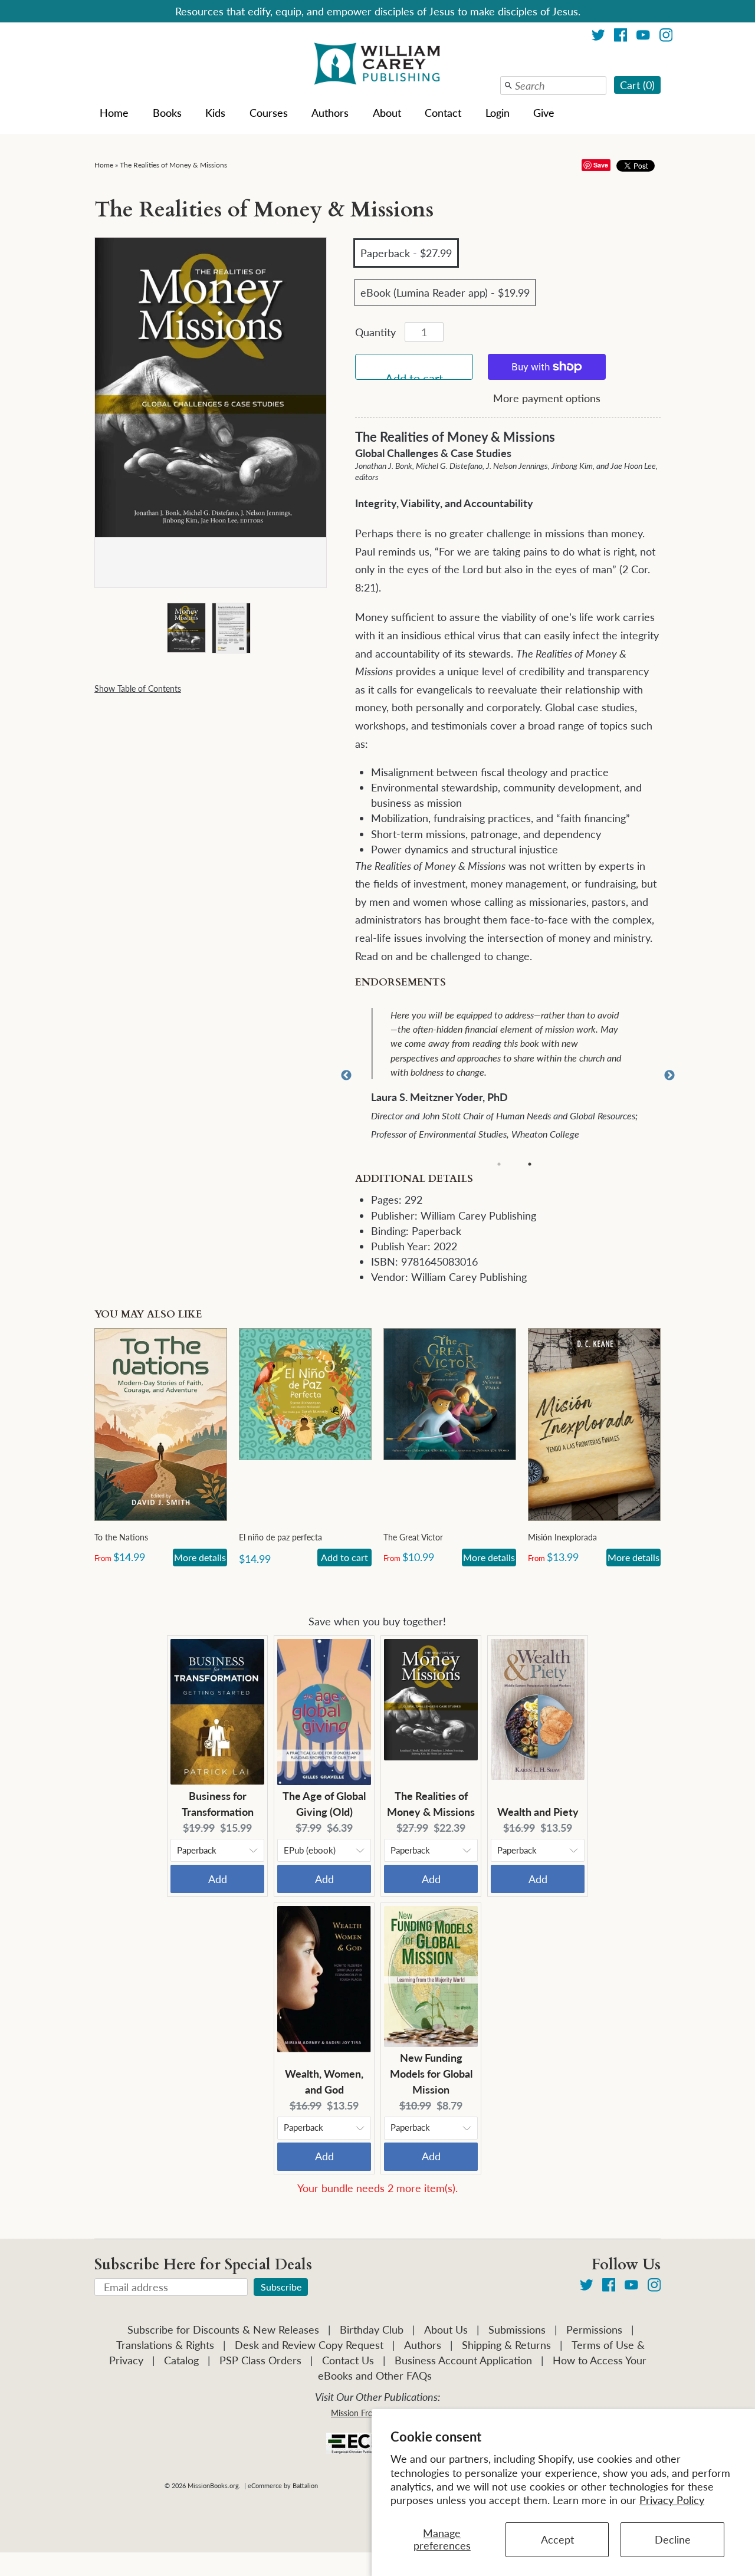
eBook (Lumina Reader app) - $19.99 (445, 293)
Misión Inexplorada (562, 1537)
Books (167, 113)
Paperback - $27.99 (406, 253)
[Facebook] (621, 37)
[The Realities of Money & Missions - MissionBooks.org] (186, 631)
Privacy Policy (672, 2500)
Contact (443, 113)
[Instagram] (666, 37)
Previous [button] (346, 1076)
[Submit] (508, 86)
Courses (269, 113)
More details (200, 1557)
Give (544, 113)
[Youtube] (643, 37)
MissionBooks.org (213, 2485)
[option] (516, 1076)
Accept (557, 2539)
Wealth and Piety (538, 1812)
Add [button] (218, 1879)
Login (498, 113)
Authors (330, 113)
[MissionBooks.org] (377, 65)
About (387, 113)
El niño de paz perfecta (280, 1537)
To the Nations (121, 1537)
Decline (673, 2539)
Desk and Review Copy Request (309, 2345)
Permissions (594, 2329)
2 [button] (530, 1164)
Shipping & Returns (506, 2345)
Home (114, 113)
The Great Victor (413, 1537)
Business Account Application (463, 2360)
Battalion (305, 2485)
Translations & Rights (165, 2345)
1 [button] (499, 1164)
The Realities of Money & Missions (173, 165)
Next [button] (669, 1076)
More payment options (547, 398)
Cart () (637, 85)
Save (601, 165)
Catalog (181, 2360)
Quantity (375, 332)
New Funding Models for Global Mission (431, 2074)
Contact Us (348, 2360)
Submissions (517, 2329)
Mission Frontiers (362, 2413)
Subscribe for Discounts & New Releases (223, 2329)
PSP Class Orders (260, 2360)
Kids (215, 113)
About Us (446, 2329)
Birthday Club (372, 2329)
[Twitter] (598, 37)
